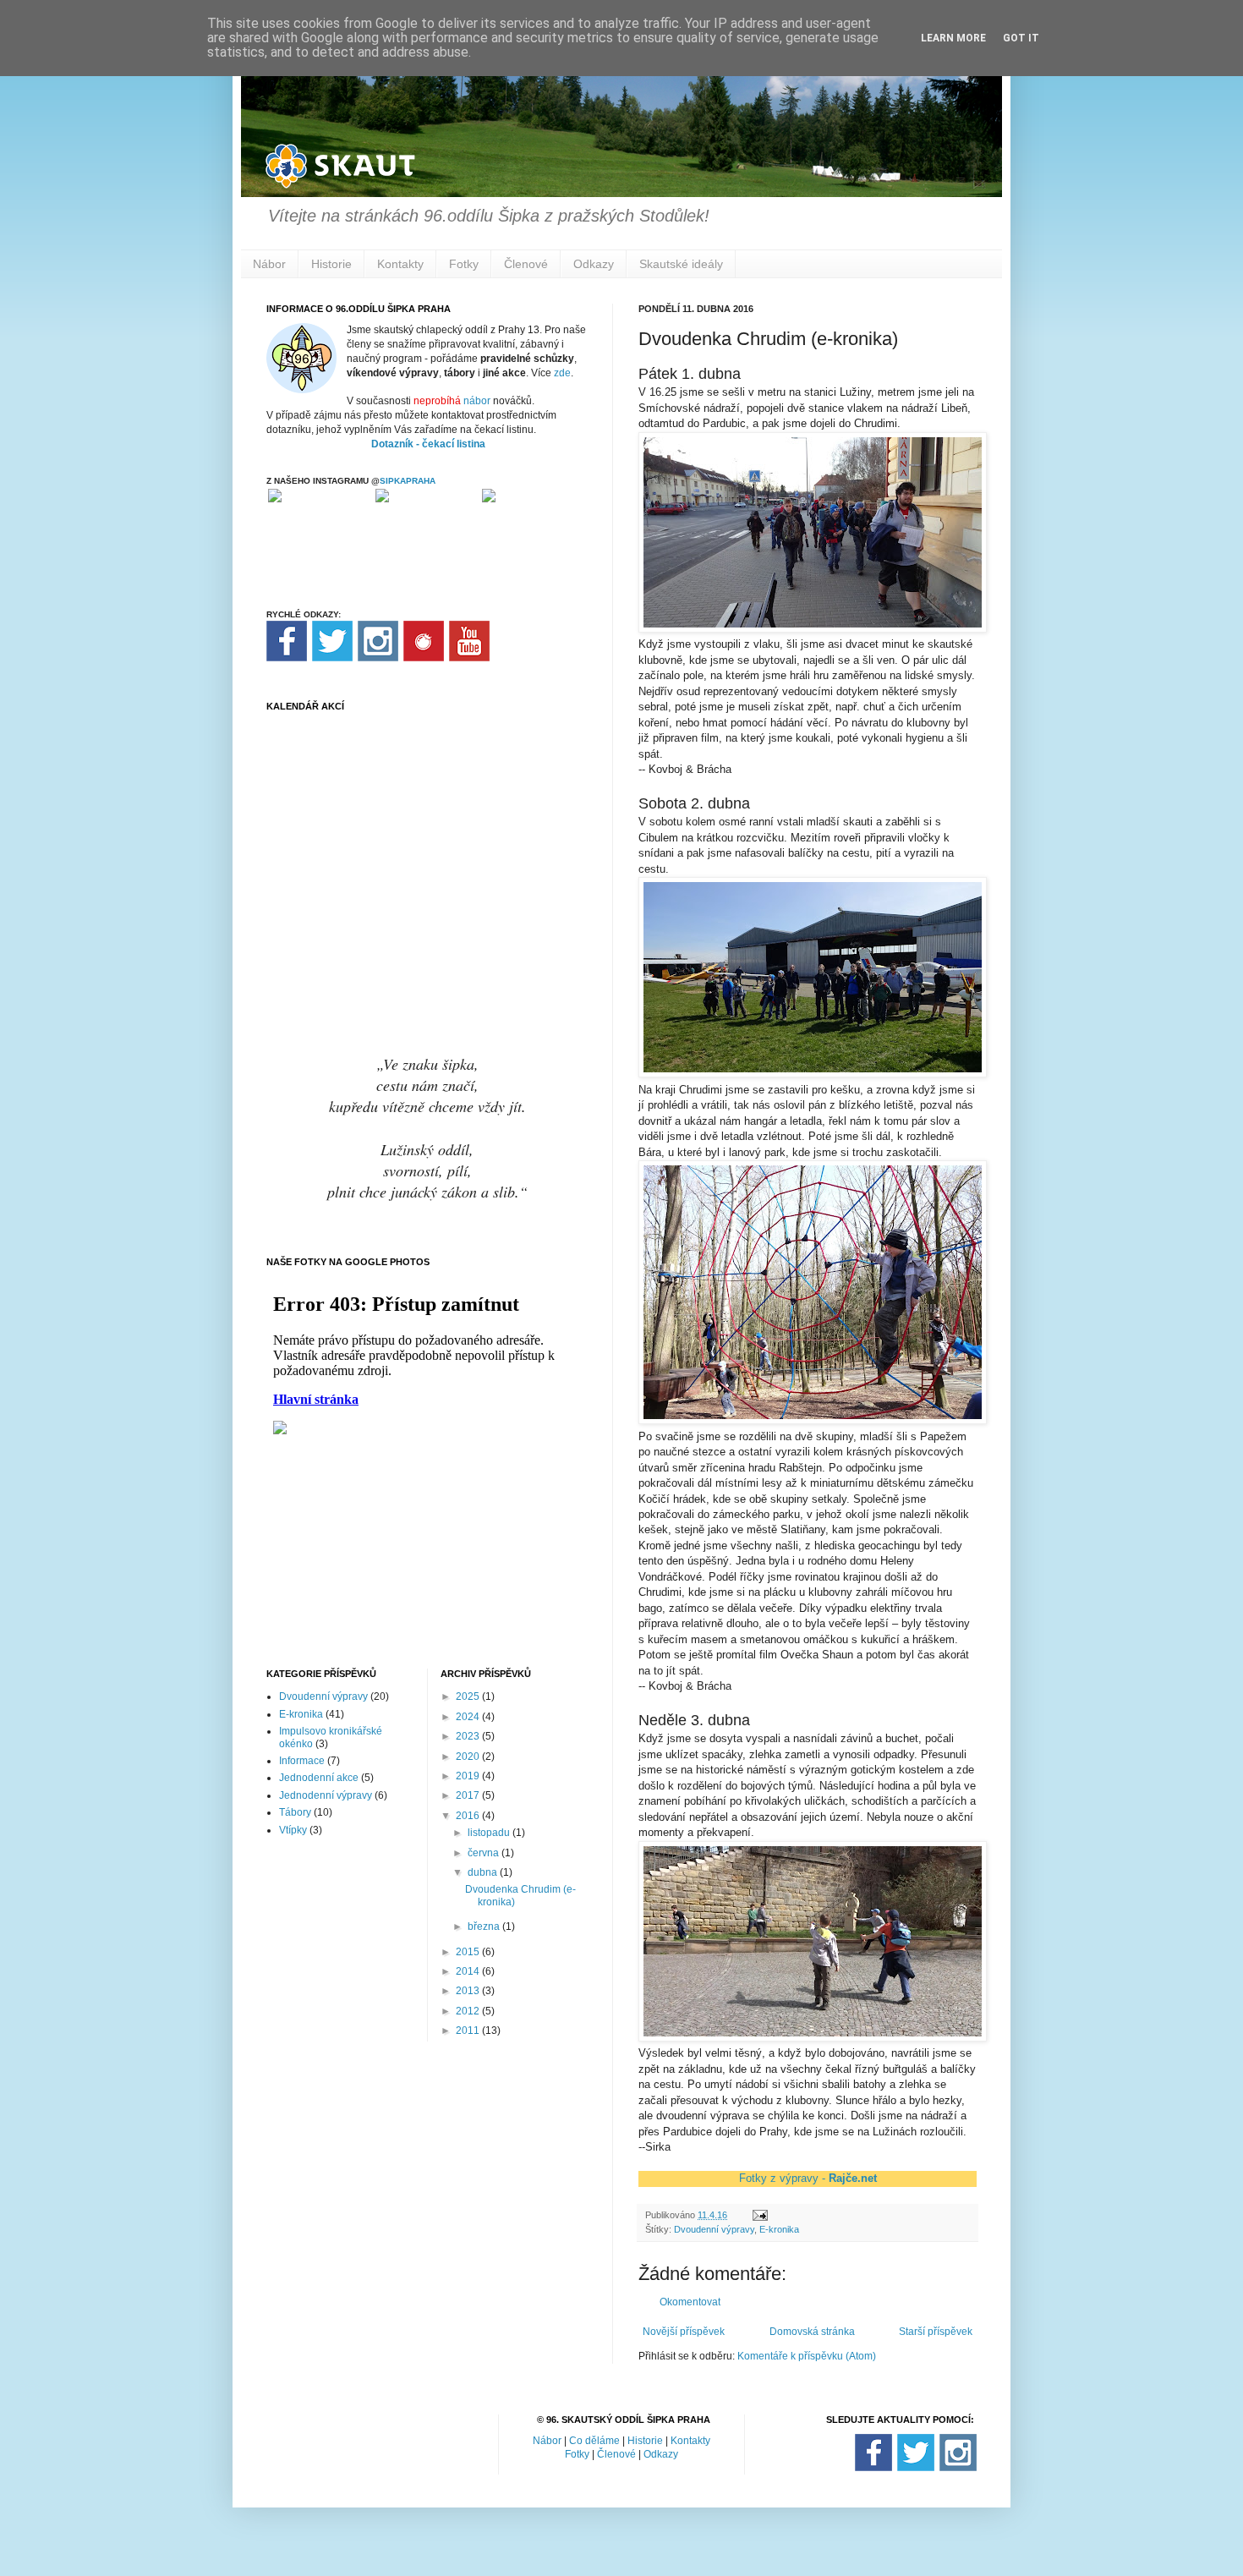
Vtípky (293, 1830)
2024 (469, 1717)
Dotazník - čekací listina (428, 444)
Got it (1021, 38)
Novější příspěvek (684, 2332)
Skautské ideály (681, 264)
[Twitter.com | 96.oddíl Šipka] (332, 658)
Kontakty (400, 264)
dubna (484, 1872)
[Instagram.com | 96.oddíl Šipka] (378, 658)
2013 (469, 1991)
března (485, 1927)
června (485, 1853)
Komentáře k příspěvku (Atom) (807, 2356)
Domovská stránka (812, 2332)
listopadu (490, 1833)
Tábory (295, 1812)
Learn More (953, 38)
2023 (469, 1736)
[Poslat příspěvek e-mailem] (759, 2215)
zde (562, 373)
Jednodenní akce (319, 1778)
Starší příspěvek (936, 2332)
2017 (469, 1795)
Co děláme (594, 2441)
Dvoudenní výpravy (714, 2229)
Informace (302, 1761)
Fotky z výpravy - (808, 2178)
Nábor (269, 264)
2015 (469, 1952)
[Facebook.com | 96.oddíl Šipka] (287, 658)
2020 (469, 1757)
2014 (469, 1971)
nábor (477, 401)
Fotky (464, 264)
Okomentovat (690, 2302)
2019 (469, 1776)
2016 (469, 1816)
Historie (331, 264)
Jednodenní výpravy (326, 1795)
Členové (526, 264)
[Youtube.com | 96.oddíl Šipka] (469, 658)
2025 (469, 1696)
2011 (469, 2031)
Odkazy (594, 264)
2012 (469, 2011)
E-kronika (779, 2229)
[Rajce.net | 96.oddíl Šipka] (424, 658)
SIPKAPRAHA (408, 481)
